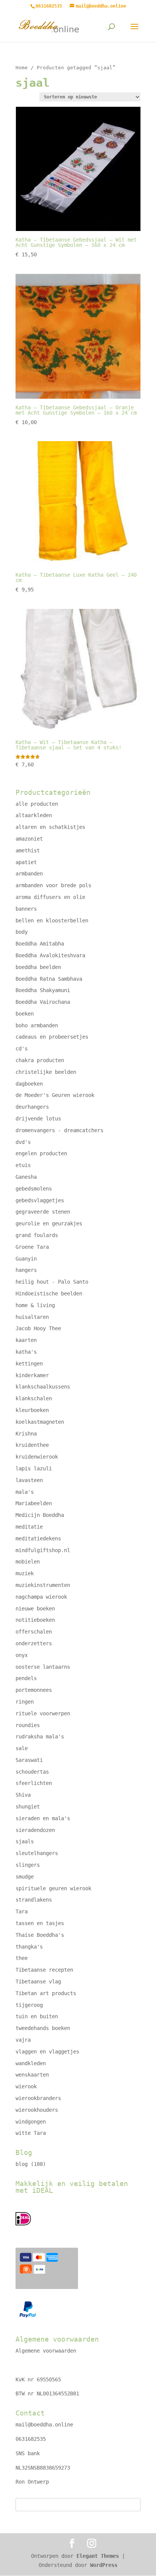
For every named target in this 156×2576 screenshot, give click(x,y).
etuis (23, 1165)
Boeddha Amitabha (40, 944)
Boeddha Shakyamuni (43, 990)
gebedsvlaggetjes (40, 1200)
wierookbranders (38, 2098)
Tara (22, 1911)
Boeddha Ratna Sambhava (49, 979)
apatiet (26, 862)
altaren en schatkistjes (50, 827)
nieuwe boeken (35, 1609)
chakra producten (40, 1060)
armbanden (29, 874)
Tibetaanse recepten (44, 1970)
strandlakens (34, 1900)
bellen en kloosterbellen (52, 921)
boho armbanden (37, 1025)
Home (22, 68)
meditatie (29, 1527)
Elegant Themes (98, 2556)
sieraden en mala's (43, 1818)
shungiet (28, 1807)
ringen (25, 1702)
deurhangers (32, 1107)
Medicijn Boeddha (40, 1515)
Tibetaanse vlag (38, 1982)
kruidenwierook (37, 1457)
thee (22, 1958)
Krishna (26, 1434)
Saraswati (29, 1760)
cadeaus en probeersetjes (52, 1037)
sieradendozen (35, 1830)
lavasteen (29, 1480)
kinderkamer (32, 1375)
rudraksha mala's (40, 1737)
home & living (35, 1305)
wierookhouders (37, 2110)
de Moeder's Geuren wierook (55, 1095)
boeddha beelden (38, 967)
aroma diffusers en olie (50, 897)
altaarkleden (34, 815)
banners (26, 909)
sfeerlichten (34, 1783)
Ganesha (26, 1177)
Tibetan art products (46, 1993)
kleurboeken (32, 1410)
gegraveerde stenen (43, 1212)
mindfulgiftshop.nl (43, 1550)
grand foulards (37, 1235)
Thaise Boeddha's (40, 1935)
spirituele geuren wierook (53, 1888)
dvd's (23, 1142)
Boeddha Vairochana (43, 1002)
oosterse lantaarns (43, 1667)
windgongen (31, 2122)
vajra (23, 2040)
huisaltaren (32, 1317)
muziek (25, 1573)
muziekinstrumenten (43, 1585)
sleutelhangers (37, 1853)
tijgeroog (29, 2005)
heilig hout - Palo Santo (52, 1282)
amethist (28, 850)
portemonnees (34, 1690)
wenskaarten (32, 2075)
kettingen (29, 1364)
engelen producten (41, 1153)
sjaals (25, 1841)
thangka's (29, 1947)
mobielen (28, 1562)
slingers (28, 1865)
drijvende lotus (38, 1119)
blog (22, 2164)
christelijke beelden (46, 1072)
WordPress (104, 2565)
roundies (28, 1725)
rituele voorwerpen (43, 1713)
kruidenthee (32, 1445)
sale (22, 1748)
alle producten (37, 804)
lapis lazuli (34, 1468)
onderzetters (34, 1643)
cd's (22, 1048)
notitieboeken (35, 1620)
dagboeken (29, 1084)
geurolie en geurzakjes (49, 1223)
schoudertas (32, 1772)
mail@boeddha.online (44, 2425)
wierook (26, 2086)
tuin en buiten (37, 2016)
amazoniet (29, 839)
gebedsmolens (34, 1189)
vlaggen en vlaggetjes (47, 2052)
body (22, 932)
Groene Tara (32, 1247)
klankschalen (34, 1398)
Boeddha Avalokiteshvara (50, 955)
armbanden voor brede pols (53, 885)
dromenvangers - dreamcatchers (59, 1130)
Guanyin (26, 1259)
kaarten (26, 1340)
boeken (25, 1014)
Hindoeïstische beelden (49, 1293)
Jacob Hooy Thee (38, 1328)
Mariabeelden (34, 1503)
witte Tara (31, 2133)
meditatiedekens (38, 1538)
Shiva (23, 1795)
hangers (26, 1270)
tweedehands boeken (43, 2028)
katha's (26, 1352)
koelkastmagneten (40, 1422)
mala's (25, 1492)
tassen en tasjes (40, 1923)
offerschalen (34, 1632)
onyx (22, 1655)
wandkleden (31, 2063)
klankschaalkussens (43, 1387)
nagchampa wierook (41, 1597)
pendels (26, 1678)
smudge (25, 1877)
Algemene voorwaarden (46, 2351)
